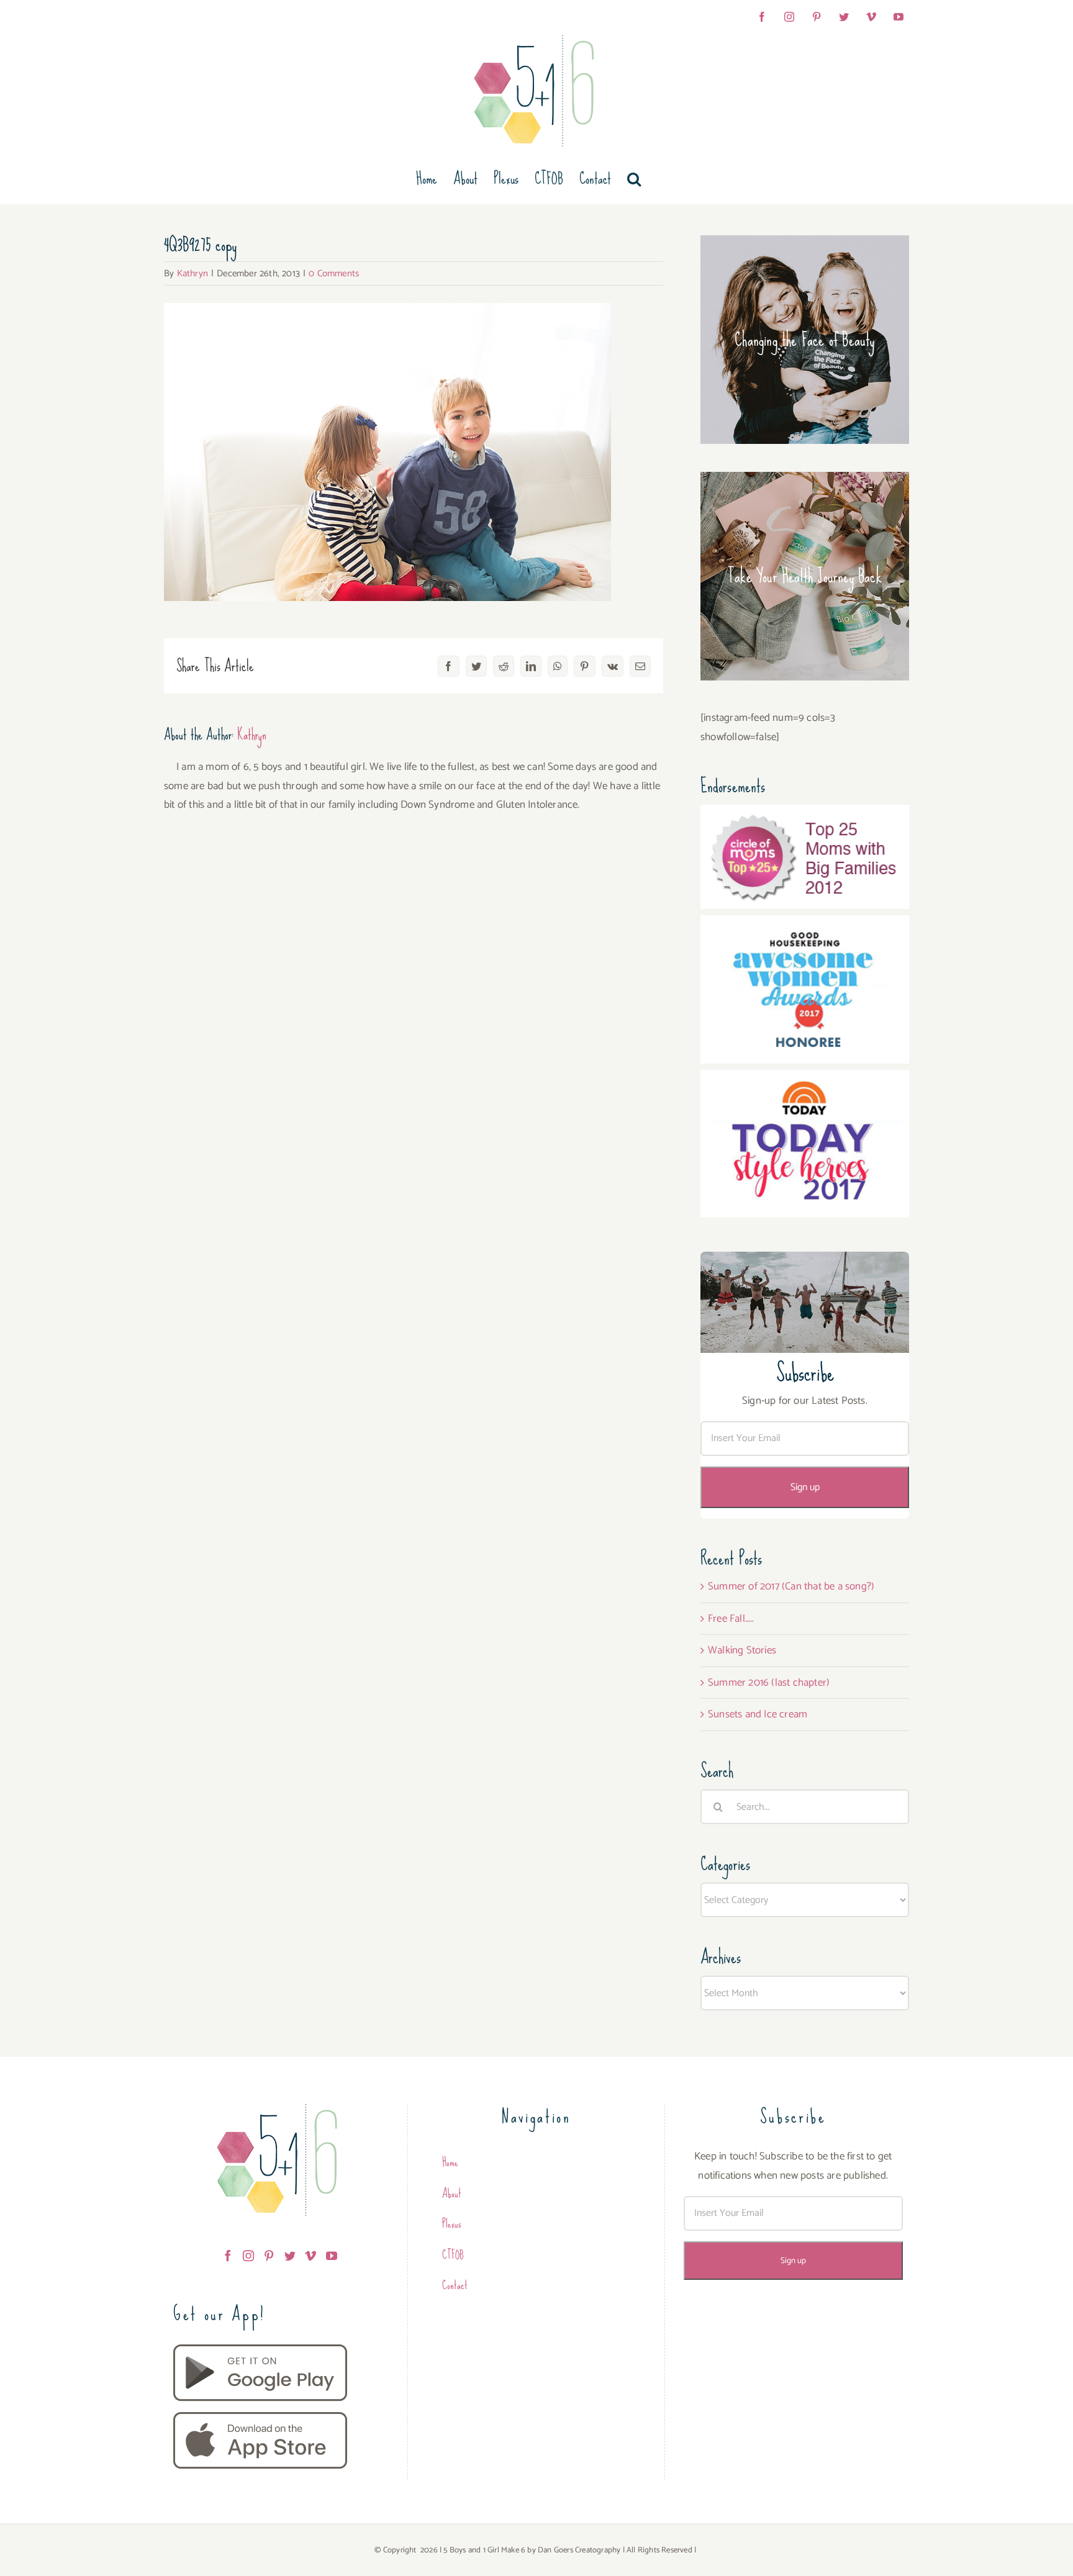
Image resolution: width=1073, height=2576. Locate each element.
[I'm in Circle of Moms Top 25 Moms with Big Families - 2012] (805, 814)
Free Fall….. (731, 1619)
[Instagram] (248, 2256)
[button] (634, 179)
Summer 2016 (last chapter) (769, 1683)
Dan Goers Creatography (579, 2550)
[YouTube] (332, 2256)
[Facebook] (228, 2256)
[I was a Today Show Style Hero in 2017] (805, 1079)
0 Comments (334, 273)
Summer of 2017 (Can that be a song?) (791, 1586)
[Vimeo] (310, 2256)
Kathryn (192, 273)
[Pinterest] (269, 2256)
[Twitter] (290, 2256)
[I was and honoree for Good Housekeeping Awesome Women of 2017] (805, 924)
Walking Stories (742, 1650)
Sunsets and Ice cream (758, 1714)
